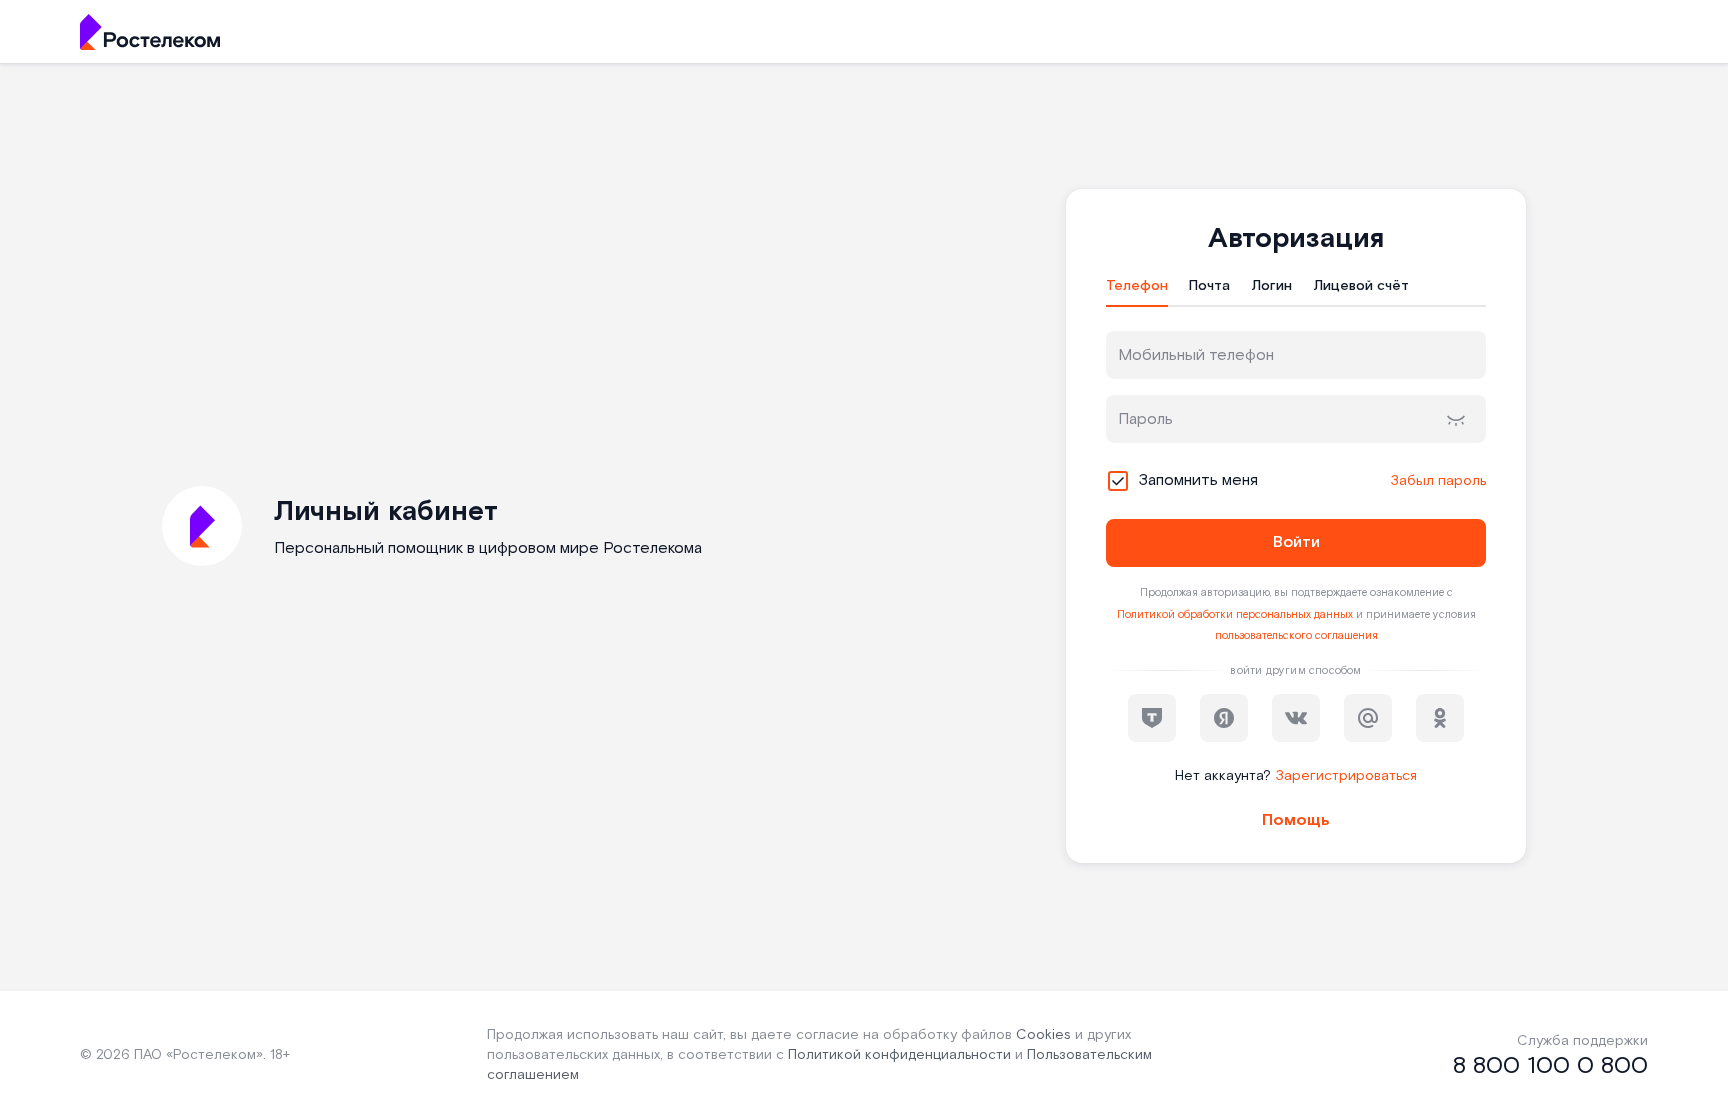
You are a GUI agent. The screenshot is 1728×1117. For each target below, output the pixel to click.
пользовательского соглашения (1296, 636)
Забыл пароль (1438, 481)
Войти (1296, 542)
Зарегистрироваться (1346, 776)
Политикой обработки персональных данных (1235, 615)
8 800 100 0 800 (1550, 1066)
